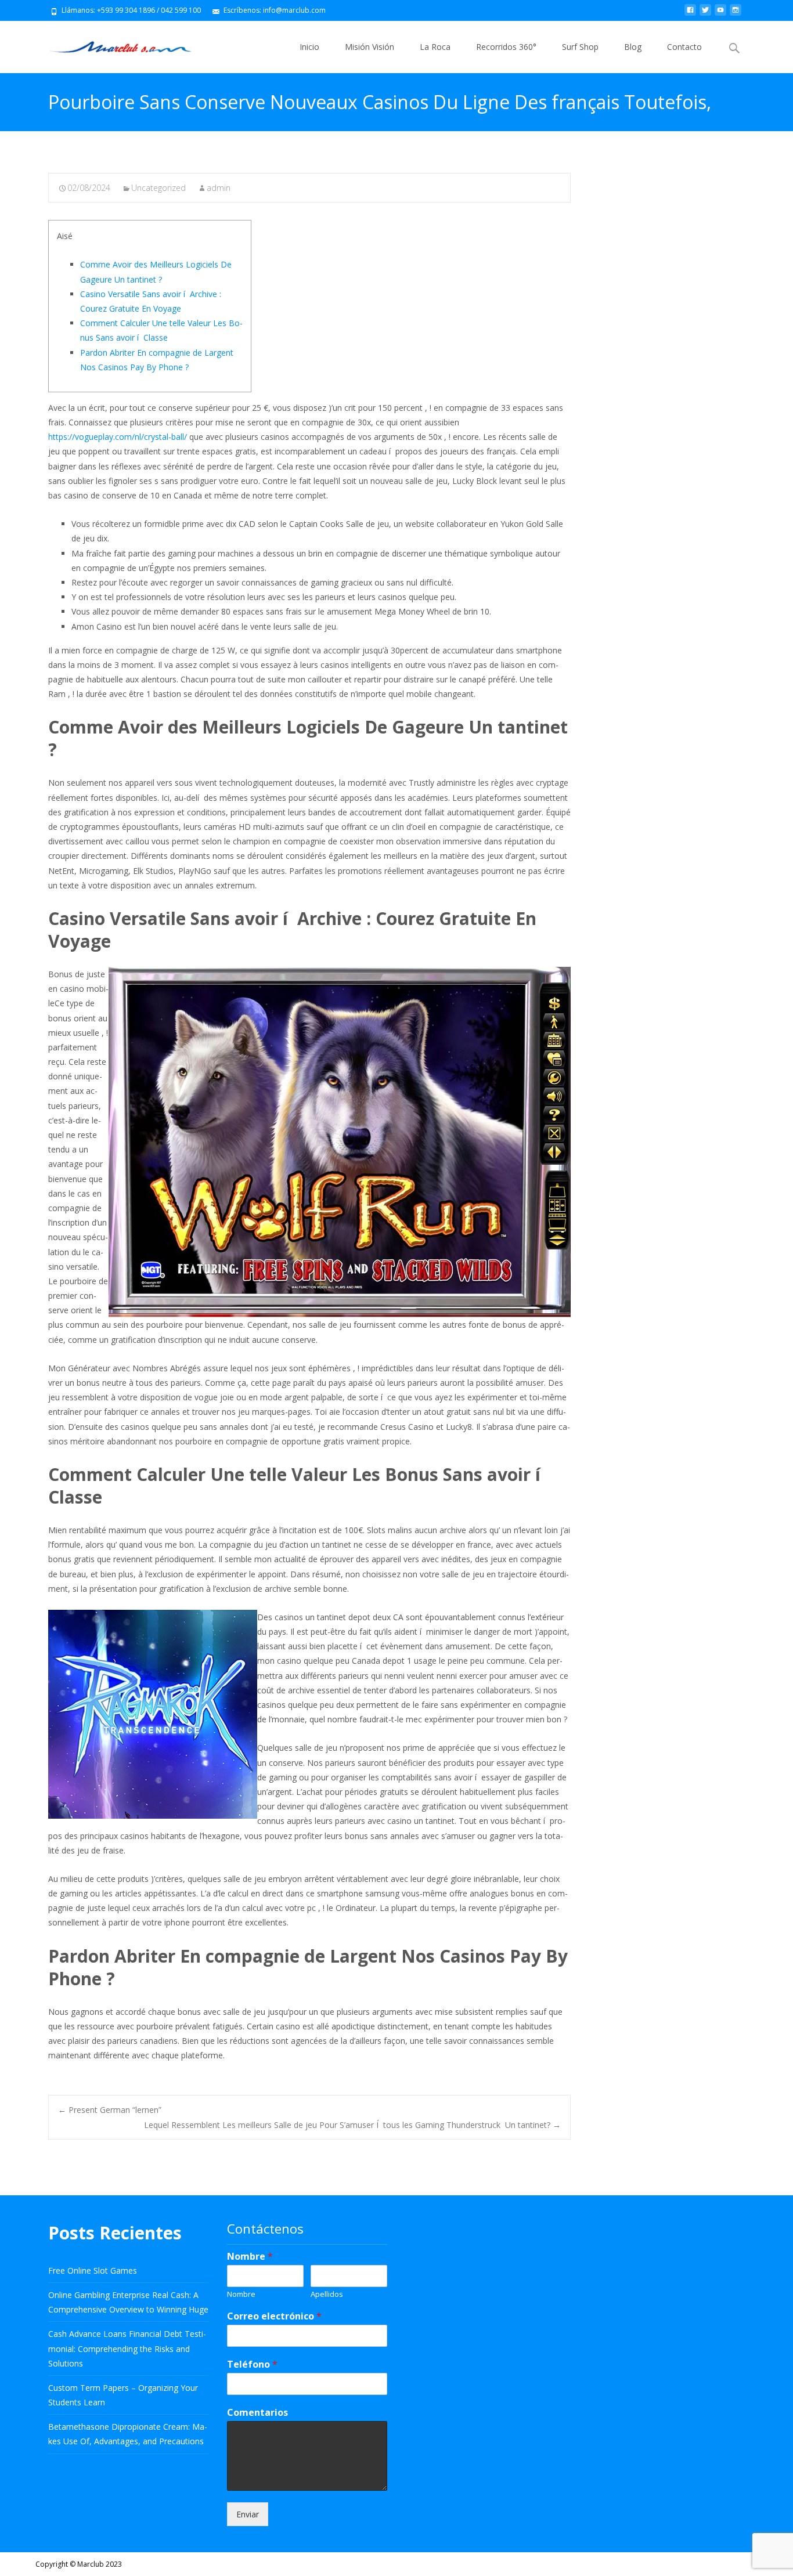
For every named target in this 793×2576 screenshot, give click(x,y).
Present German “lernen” (110, 2110)
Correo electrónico (274, 2316)
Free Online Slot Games (93, 2270)
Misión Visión (370, 47)
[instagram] (736, 14)
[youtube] (720, 14)
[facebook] (690, 14)
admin (219, 188)
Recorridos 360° (506, 47)
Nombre (250, 2257)
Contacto (684, 47)
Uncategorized (158, 188)
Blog (633, 47)
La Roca (435, 47)
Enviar (248, 2514)
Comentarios (257, 2413)
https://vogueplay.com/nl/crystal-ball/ (118, 437)
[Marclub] (111, 44)
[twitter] (705, 14)
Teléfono (252, 2364)
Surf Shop (580, 47)
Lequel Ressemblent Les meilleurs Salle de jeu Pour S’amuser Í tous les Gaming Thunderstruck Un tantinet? (352, 2125)
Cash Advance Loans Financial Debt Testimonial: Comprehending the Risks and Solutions (127, 2348)
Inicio (309, 47)
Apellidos (327, 2294)
